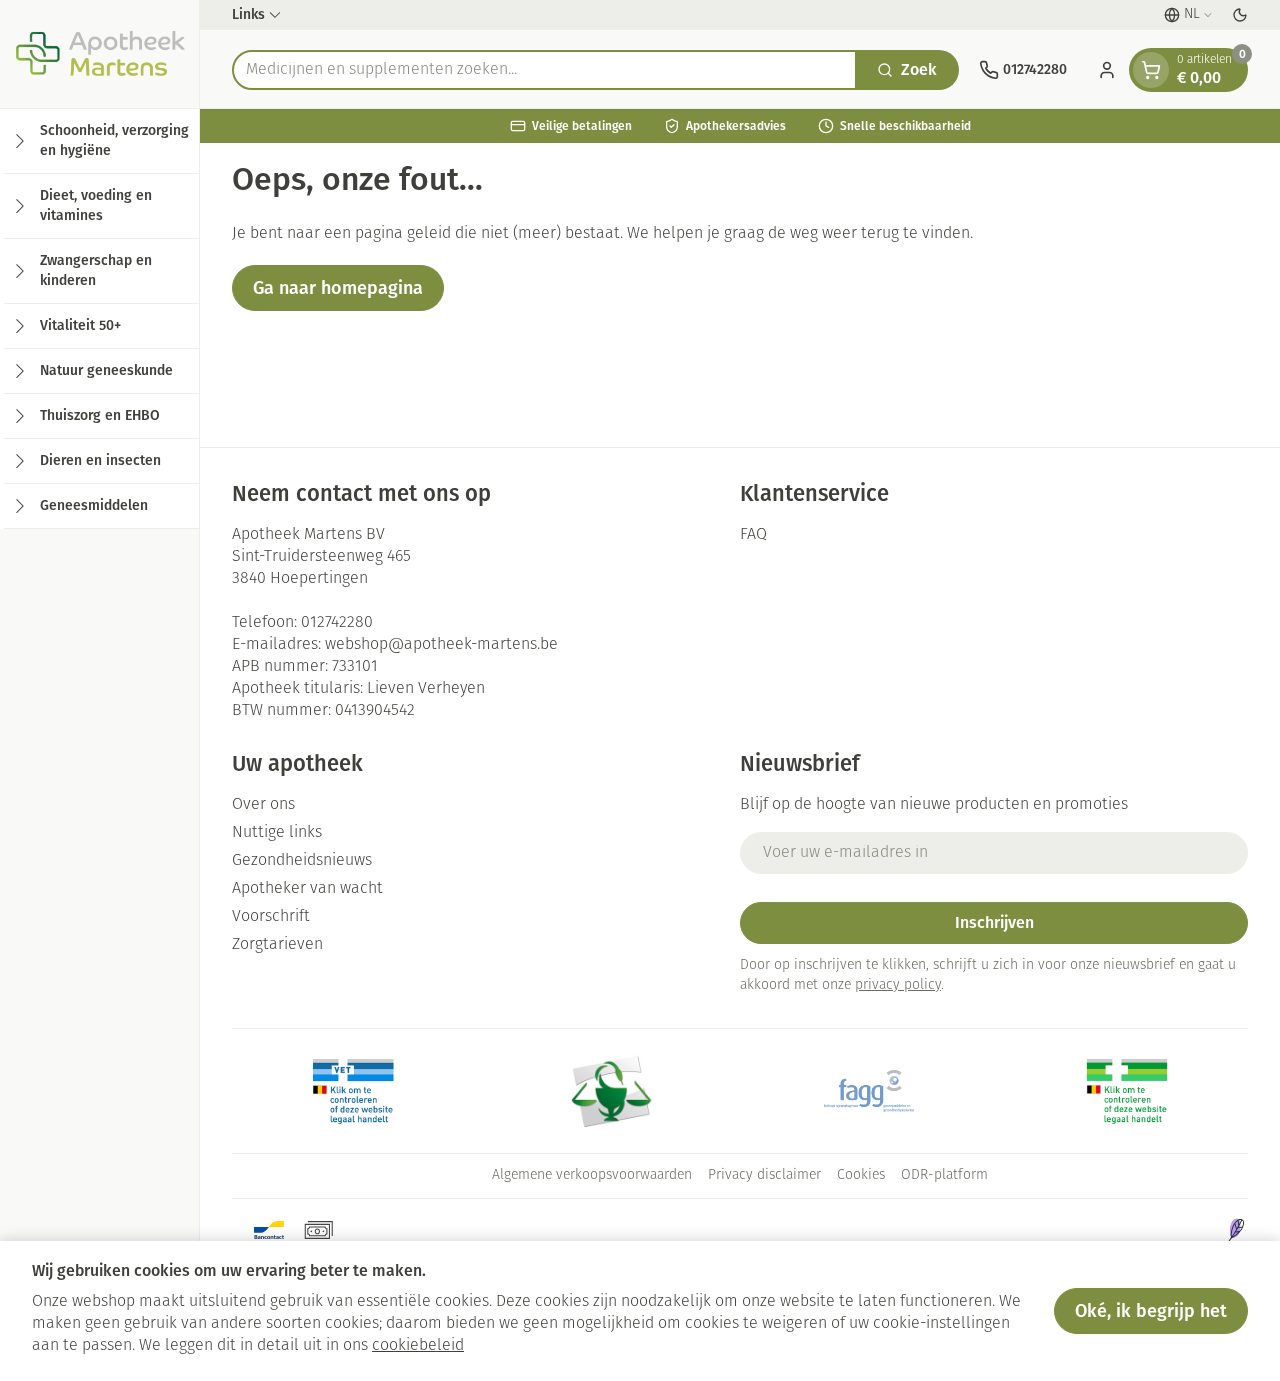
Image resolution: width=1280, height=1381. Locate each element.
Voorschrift (271, 917)
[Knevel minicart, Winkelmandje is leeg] (1151, 70)
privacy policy (898, 985)
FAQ (753, 535)
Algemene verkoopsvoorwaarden (592, 1175)
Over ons (263, 805)
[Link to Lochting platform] (1236, 1230)
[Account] (1107, 70)
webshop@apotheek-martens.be (441, 645)
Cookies (861, 1175)
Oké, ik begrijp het (1151, 1311)
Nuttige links (277, 833)
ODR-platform (944, 1175)
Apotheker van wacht (307, 889)
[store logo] (99, 54)
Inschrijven (994, 922)
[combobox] (544, 70)
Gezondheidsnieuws (302, 861)
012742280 (337, 623)
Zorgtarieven (277, 945)
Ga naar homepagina (338, 288)
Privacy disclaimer (764, 1175)
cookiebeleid (418, 1346)
